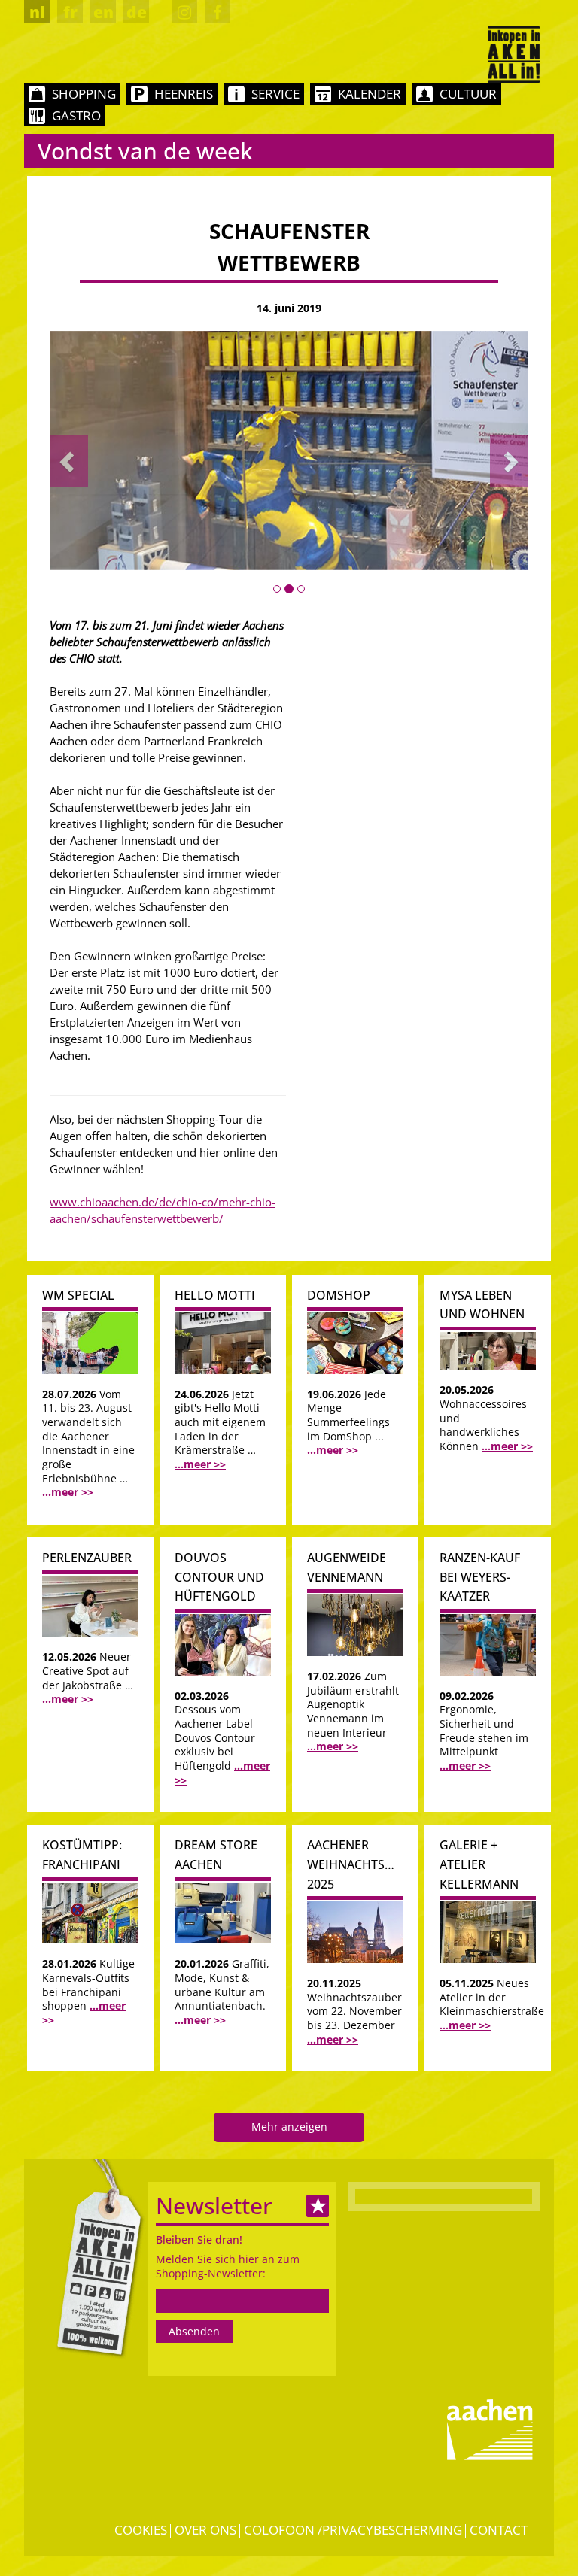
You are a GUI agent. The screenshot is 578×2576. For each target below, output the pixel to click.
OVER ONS (205, 2530)
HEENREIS (184, 94)
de (137, 12)
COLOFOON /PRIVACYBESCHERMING (353, 2530)
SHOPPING (84, 94)
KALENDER (370, 94)
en (103, 12)
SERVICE (275, 94)
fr (70, 12)
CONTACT (499, 2530)
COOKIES (141, 2530)
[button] (69, 461)
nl (37, 12)
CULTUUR (468, 94)
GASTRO (76, 115)
